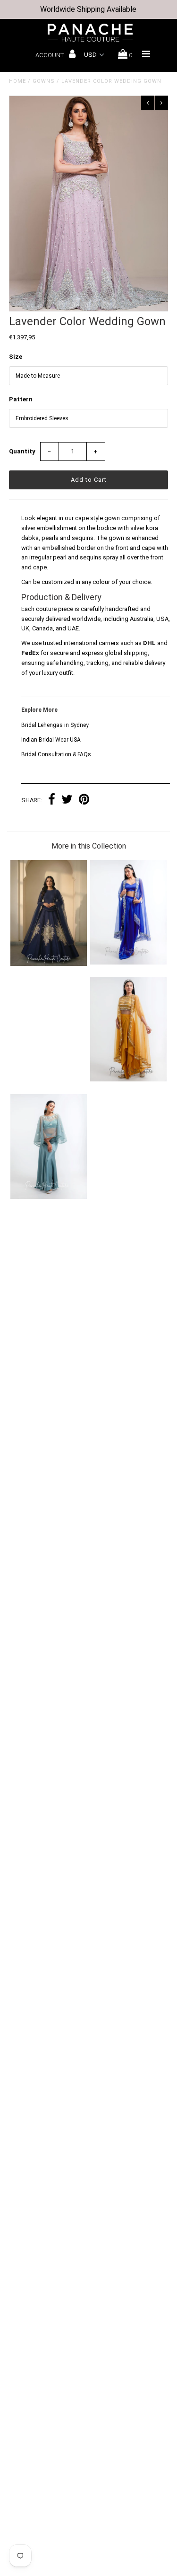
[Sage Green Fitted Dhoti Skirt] (49, 1197)
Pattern (21, 399)
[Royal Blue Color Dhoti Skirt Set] (128, 962)
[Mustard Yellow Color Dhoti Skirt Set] (128, 1079)
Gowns (44, 81)
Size (16, 357)
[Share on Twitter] (67, 801)
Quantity (22, 451)
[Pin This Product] (84, 801)
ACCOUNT (50, 55)
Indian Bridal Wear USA (51, 740)
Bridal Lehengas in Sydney (55, 725)
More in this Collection (89, 846)
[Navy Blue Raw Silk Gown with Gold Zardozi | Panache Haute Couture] (49, 964)
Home (17, 81)
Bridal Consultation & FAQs (56, 754)
